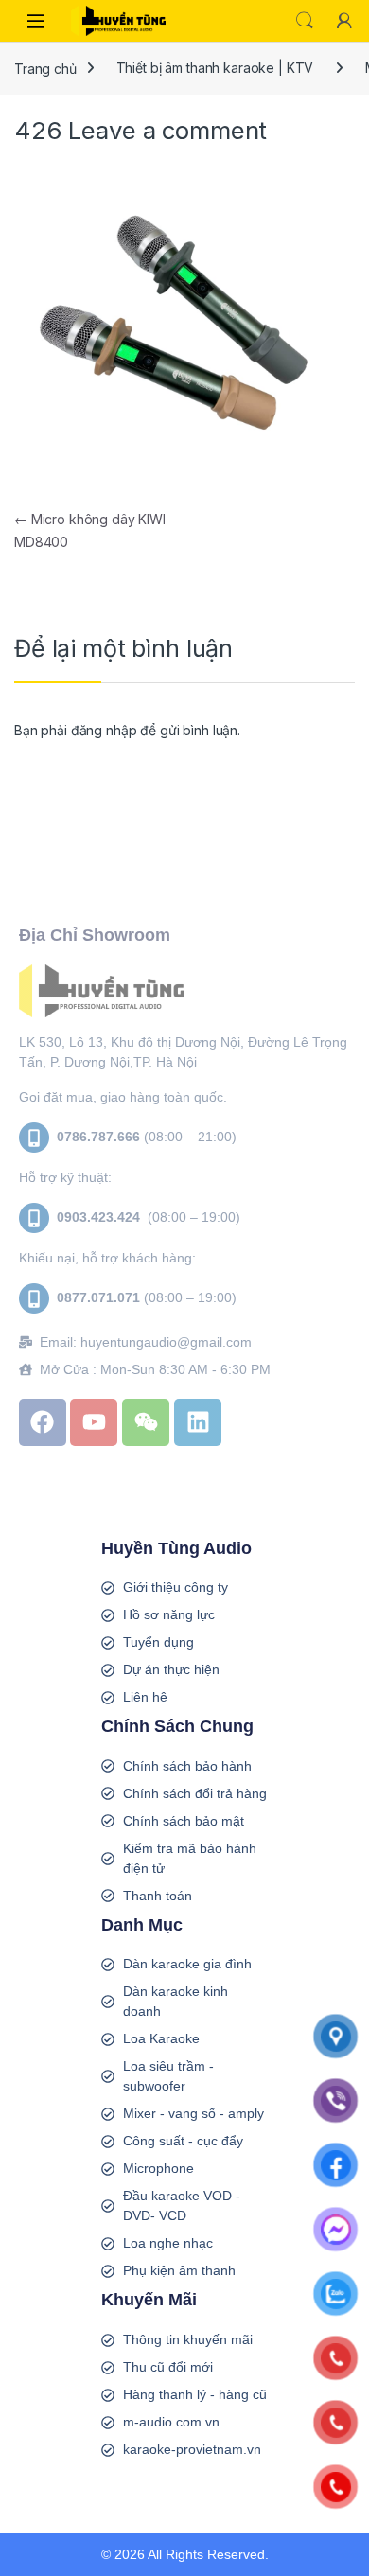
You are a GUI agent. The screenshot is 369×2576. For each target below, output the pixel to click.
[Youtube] (94, 1422)
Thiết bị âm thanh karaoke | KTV (215, 68)
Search (305, 21)
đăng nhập (104, 730)
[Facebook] (43, 1422)
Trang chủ (45, 68)
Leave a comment (167, 130)
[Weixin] (146, 1422)
